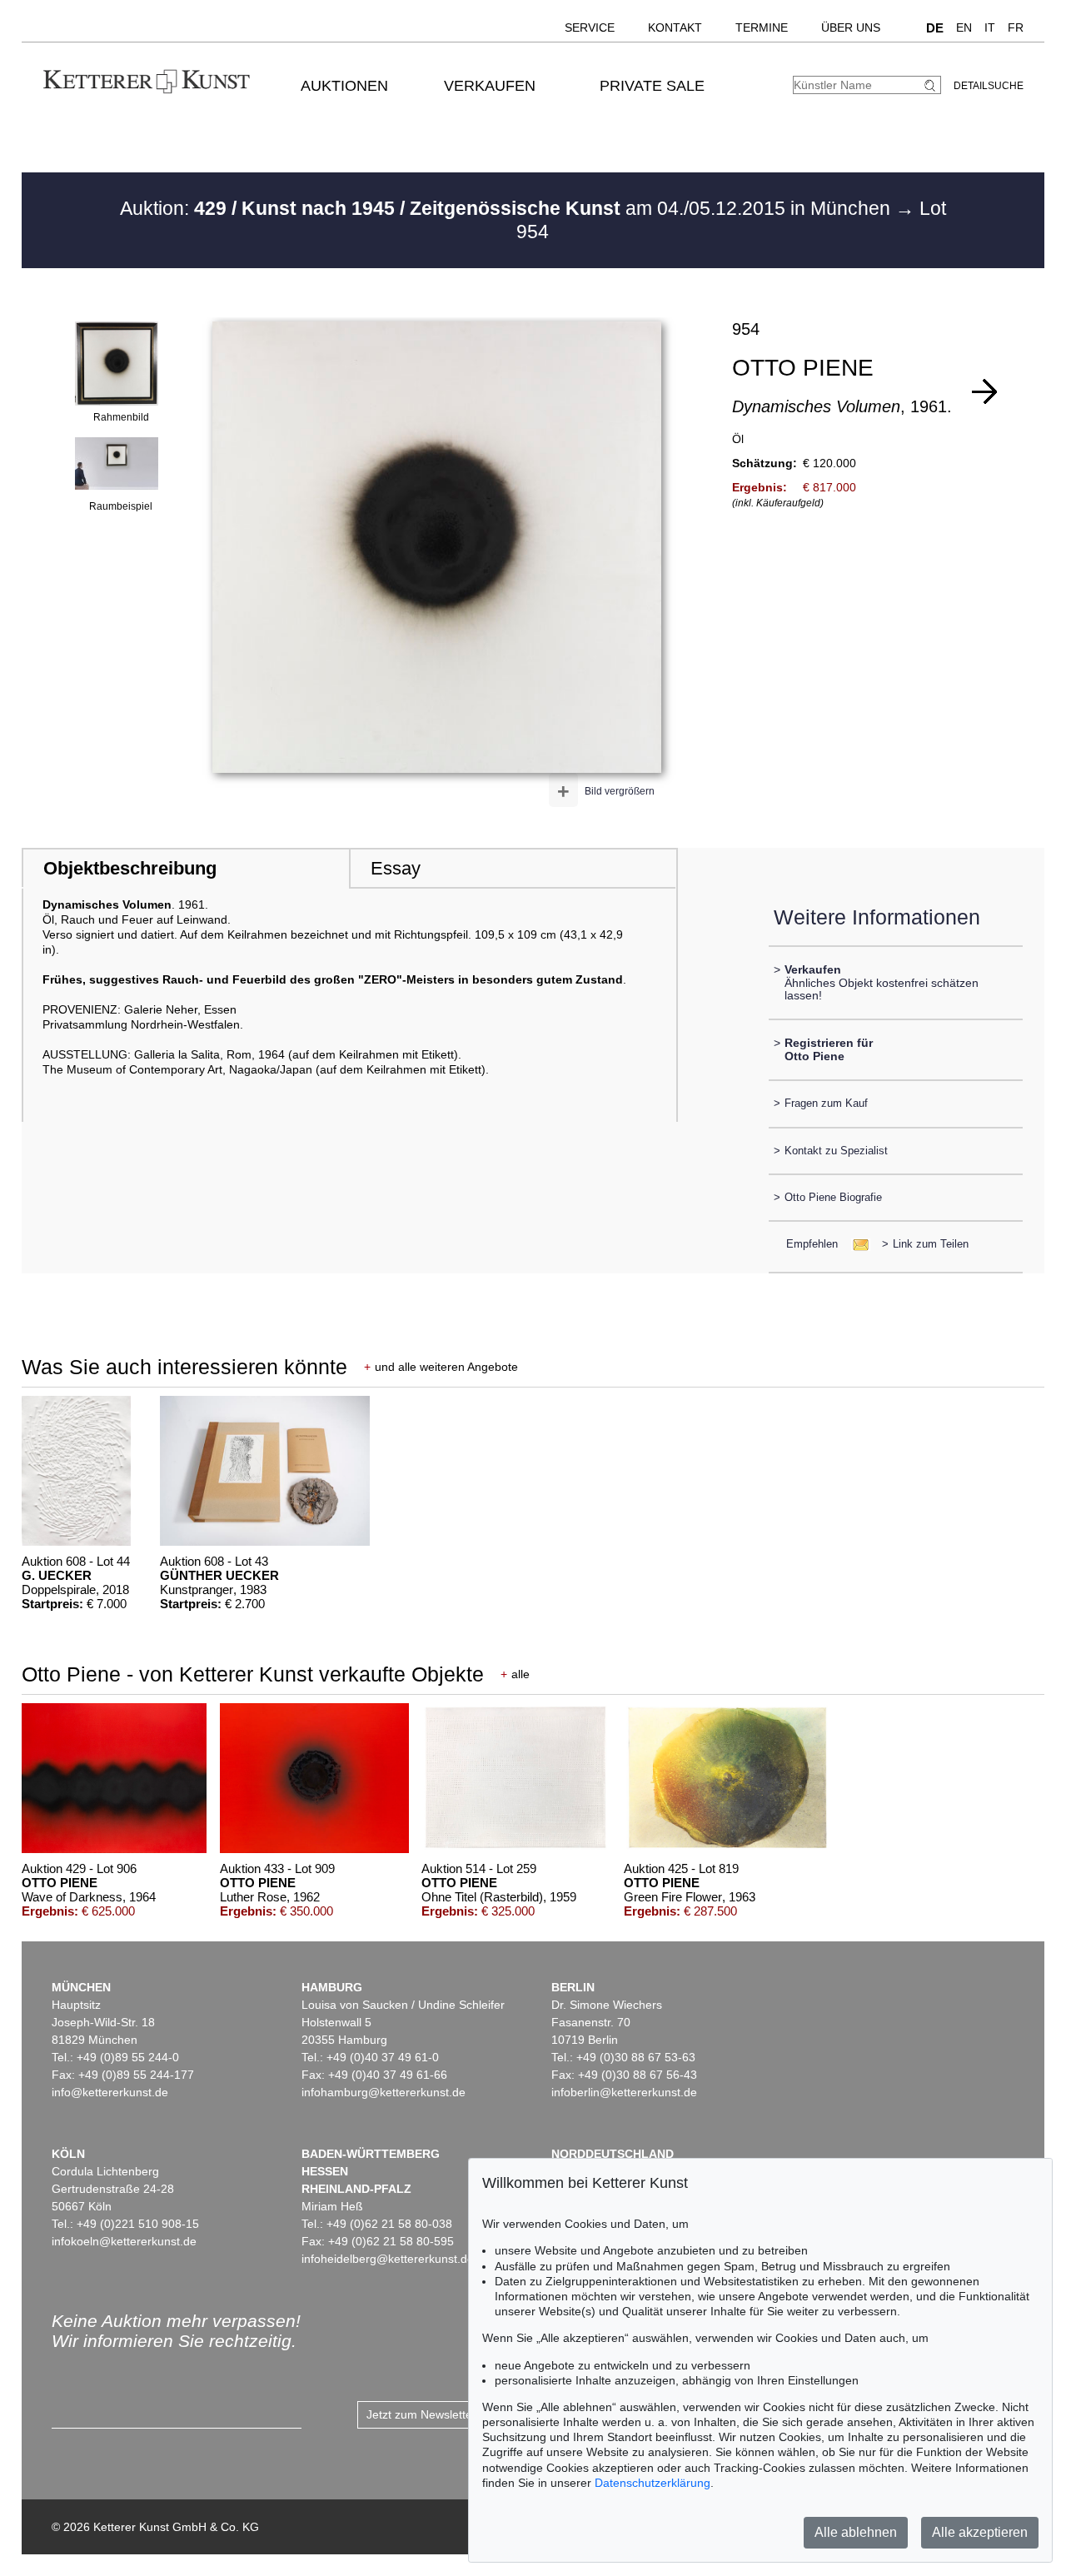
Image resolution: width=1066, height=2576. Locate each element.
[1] (984, 391)
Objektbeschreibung (130, 868)
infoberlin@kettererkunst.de (624, 2092)
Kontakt (675, 27)
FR (1016, 27)
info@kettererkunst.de (110, 2092)
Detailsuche (989, 86)
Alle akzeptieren (980, 2532)
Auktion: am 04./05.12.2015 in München (508, 208)
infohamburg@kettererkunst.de (384, 2092)
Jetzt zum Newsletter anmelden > (454, 2414)
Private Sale (652, 86)
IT (990, 27)
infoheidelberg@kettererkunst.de (388, 2259)
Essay (396, 868)
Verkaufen (490, 86)
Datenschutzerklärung (653, 2483)
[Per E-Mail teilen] (856, 1244)
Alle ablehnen (856, 2532)
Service (590, 27)
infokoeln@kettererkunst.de (124, 2241)
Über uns (851, 27)
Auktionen (344, 86)
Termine (762, 27)
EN (964, 27)
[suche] (932, 85)
